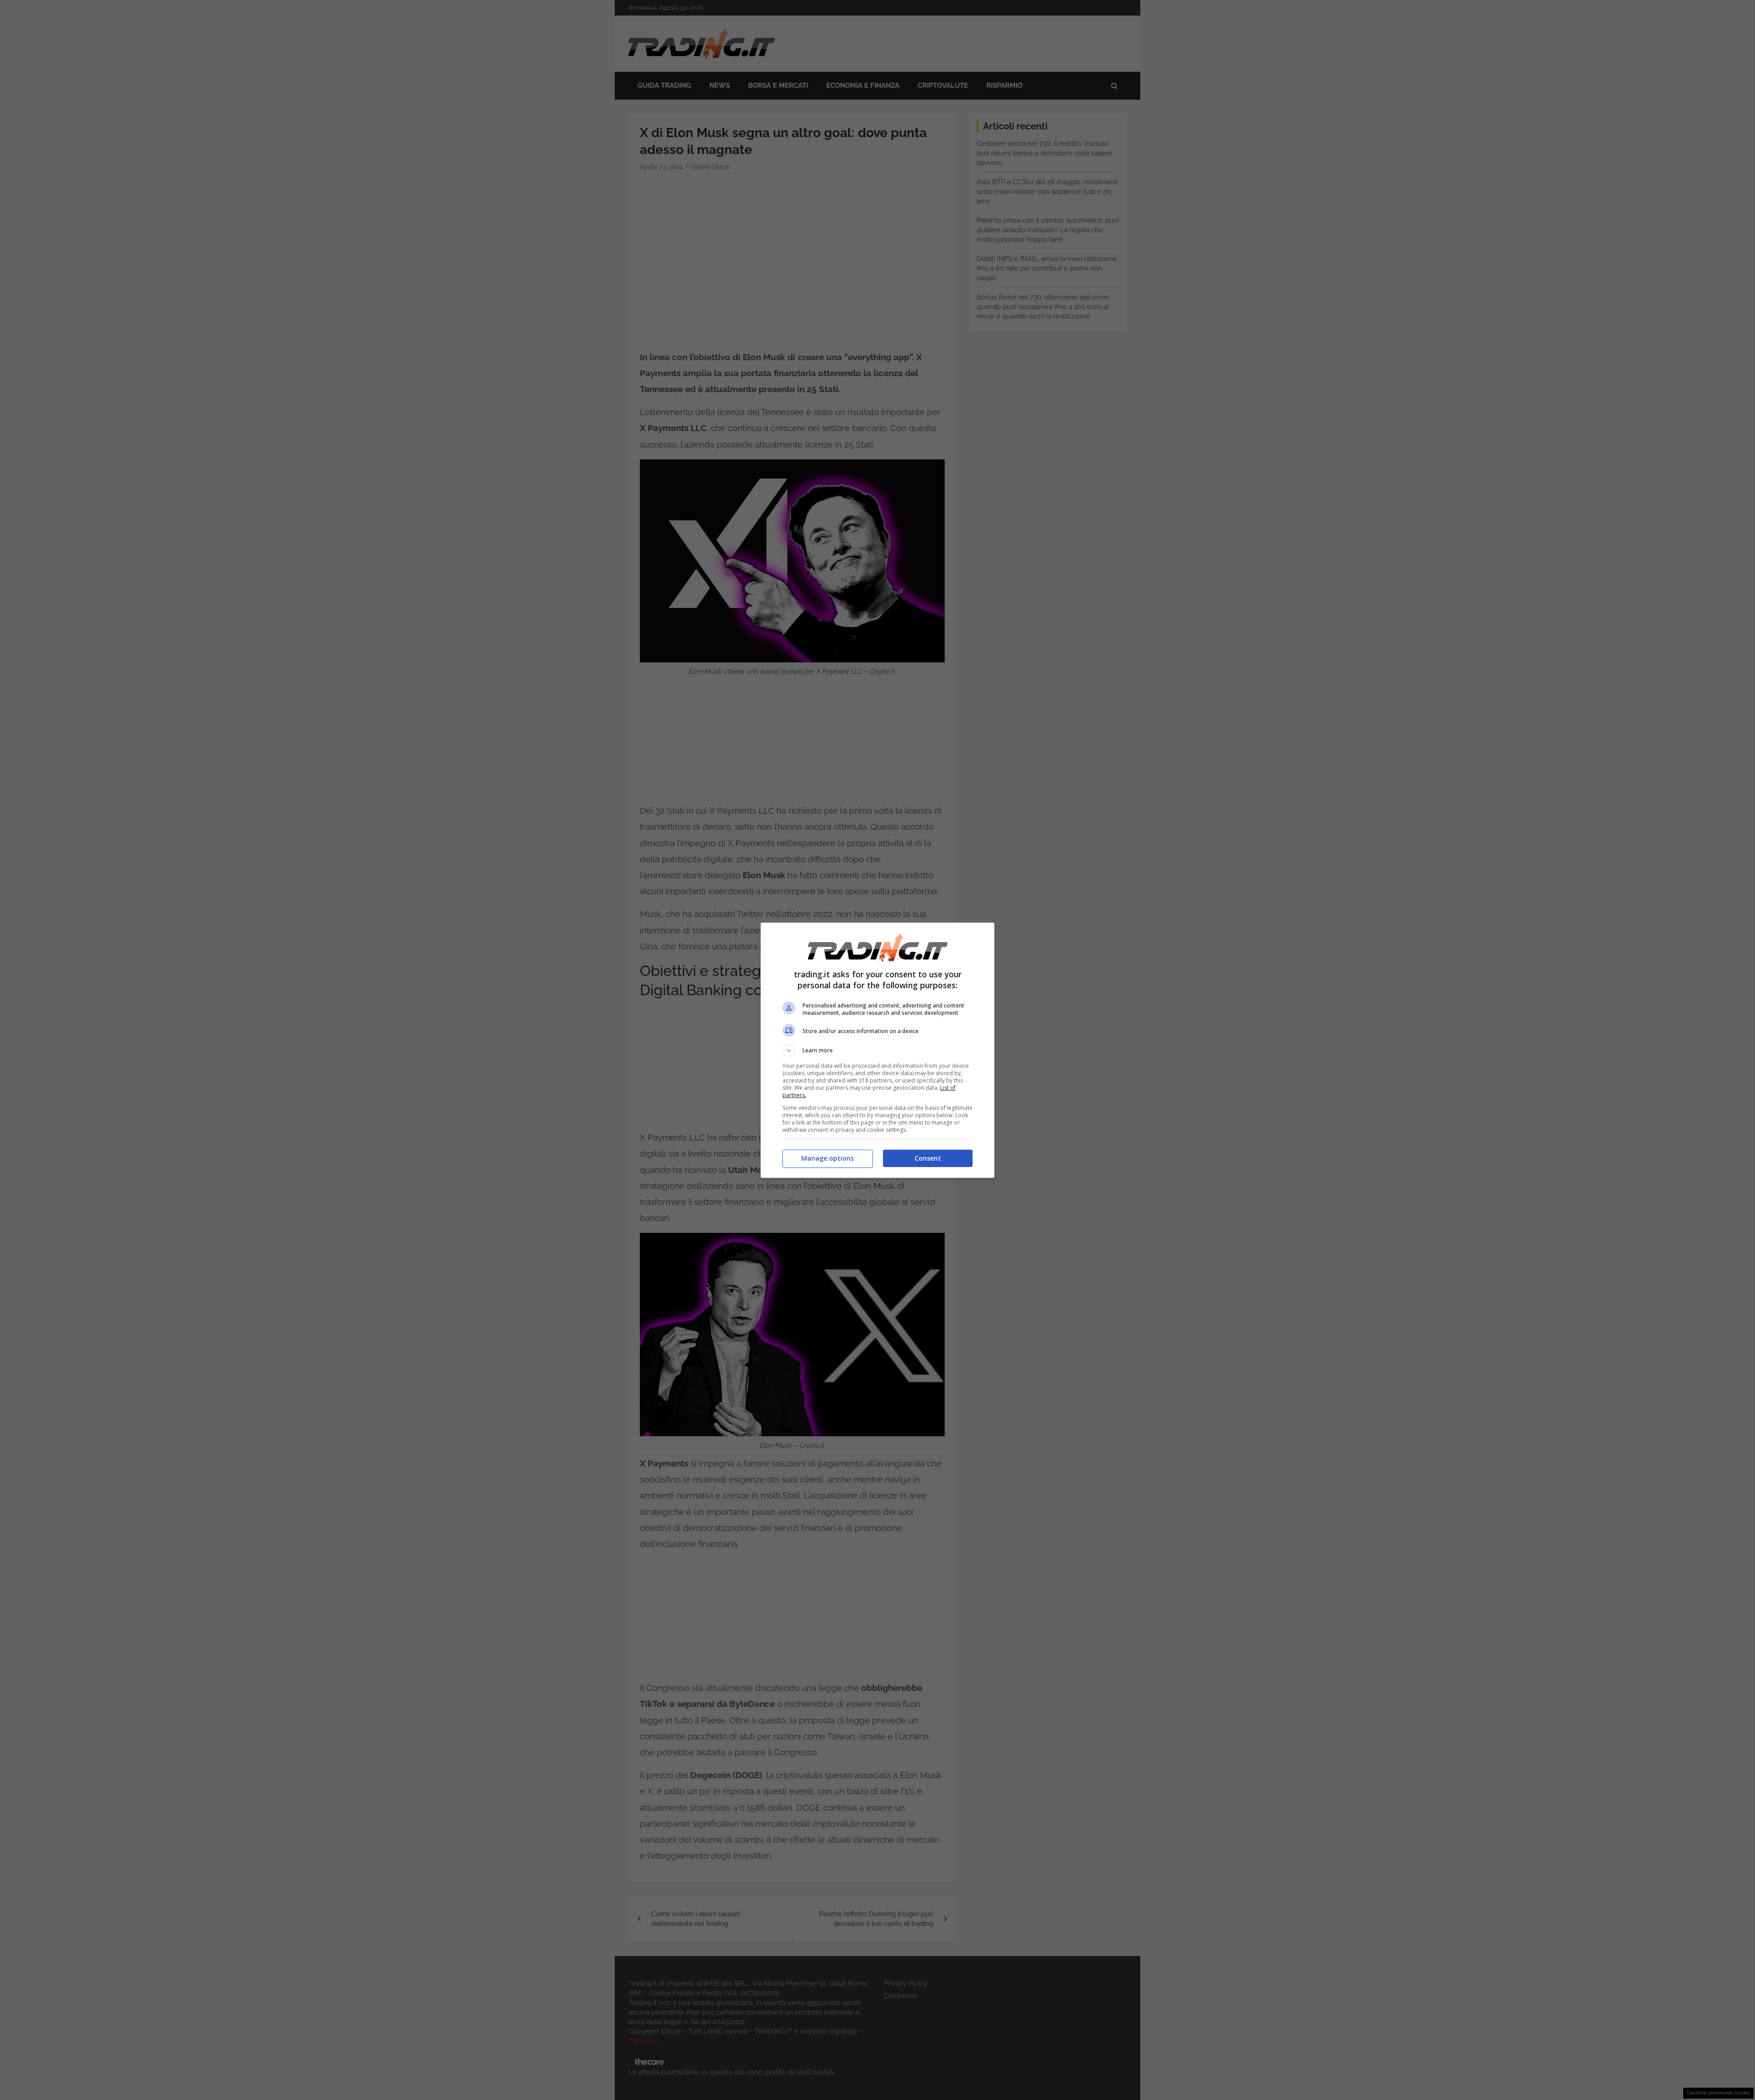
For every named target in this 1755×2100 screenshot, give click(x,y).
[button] (877, 1050)
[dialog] (877, 1050)
